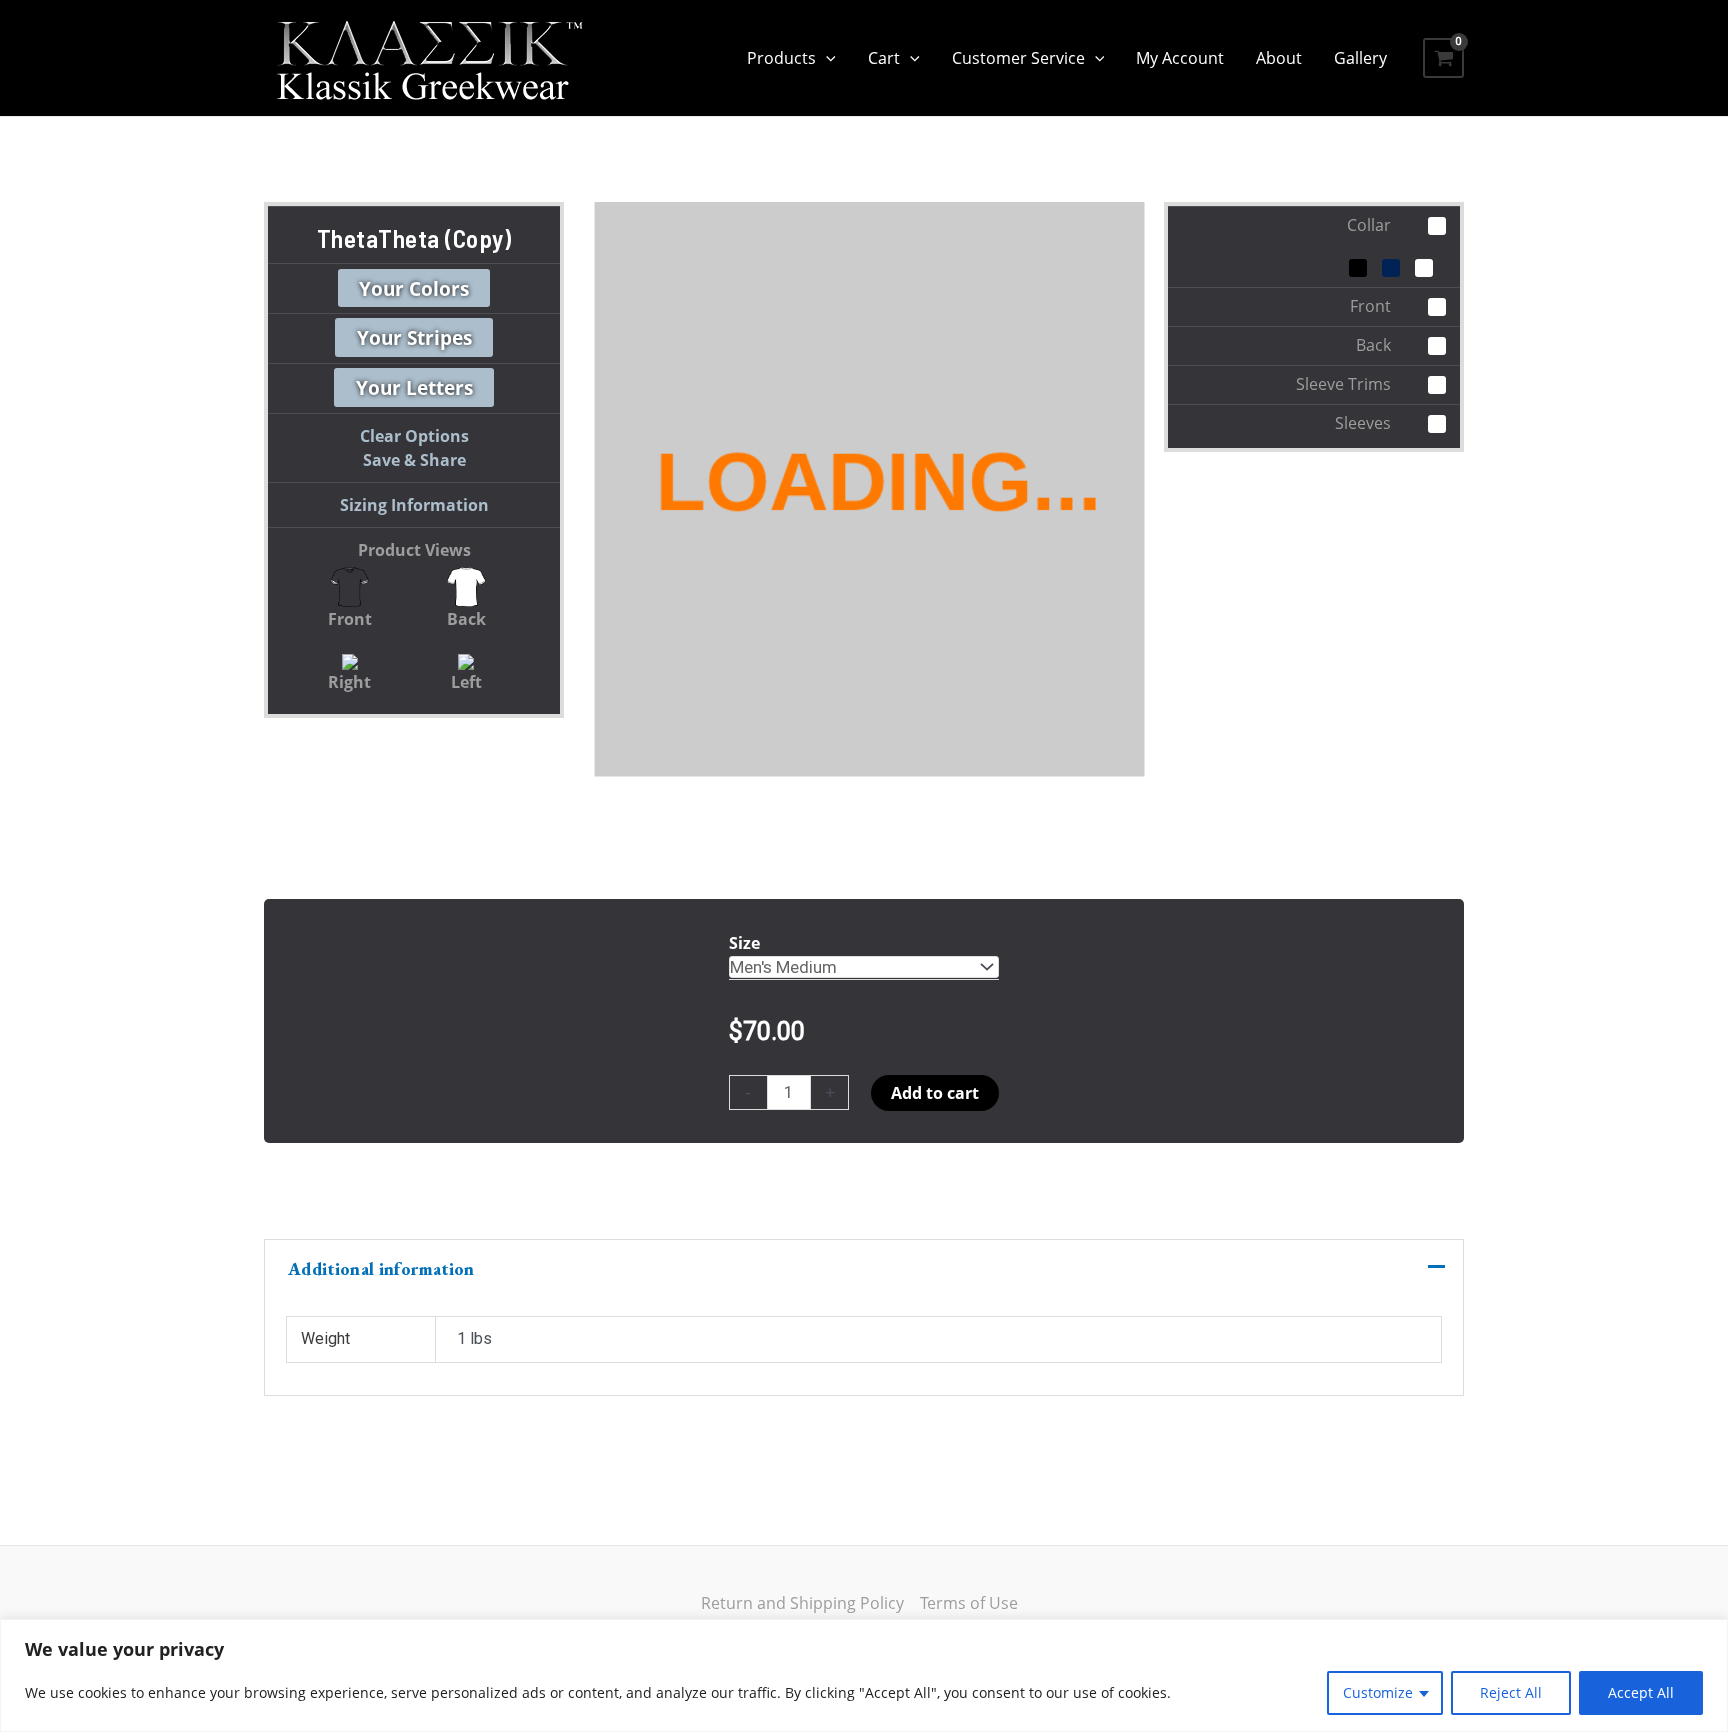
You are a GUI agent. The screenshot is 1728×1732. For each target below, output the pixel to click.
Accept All (1641, 1692)
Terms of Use (969, 1603)
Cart (884, 58)
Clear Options (414, 436)
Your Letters (414, 387)
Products (781, 58)
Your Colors (414, 287)
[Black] (1358, 268)
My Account (1180, 58)
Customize (1378, 1692)
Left (466, 682)
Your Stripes (414, 337)
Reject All (1511, 1692)
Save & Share (414, 460)
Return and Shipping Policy (802, 1603)
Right (349, 682)
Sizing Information (414, 505)
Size (744, 943)
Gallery (1360, 58)
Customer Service (1018, 58)
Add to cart (935, 1093)
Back (466, 619)
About (1279, 58)
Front (350, 619)
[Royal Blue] (1391, 268)
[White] (1424, 268)
